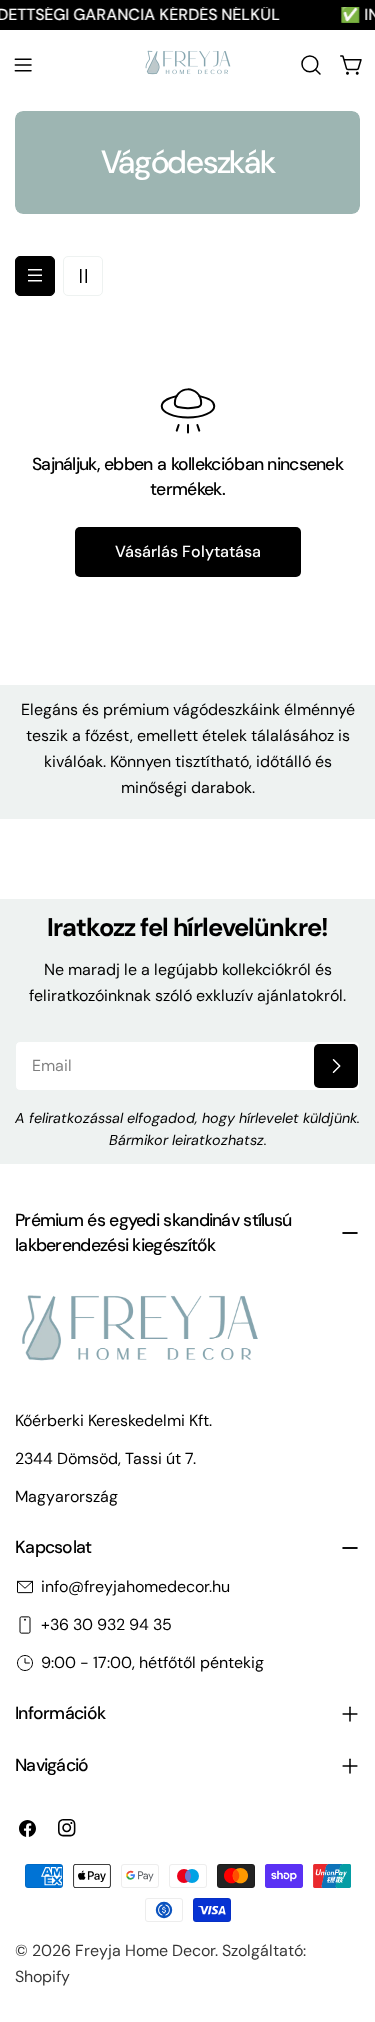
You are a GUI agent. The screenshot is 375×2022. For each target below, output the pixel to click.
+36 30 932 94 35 (106, 1624)
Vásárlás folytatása (188, 551)
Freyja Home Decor (145, 1950)
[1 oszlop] (35, 276)
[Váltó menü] (23, 65)
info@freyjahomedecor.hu (135, 1586)
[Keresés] (311, 65)
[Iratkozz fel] (336, 1066)
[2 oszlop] (83, 276)
